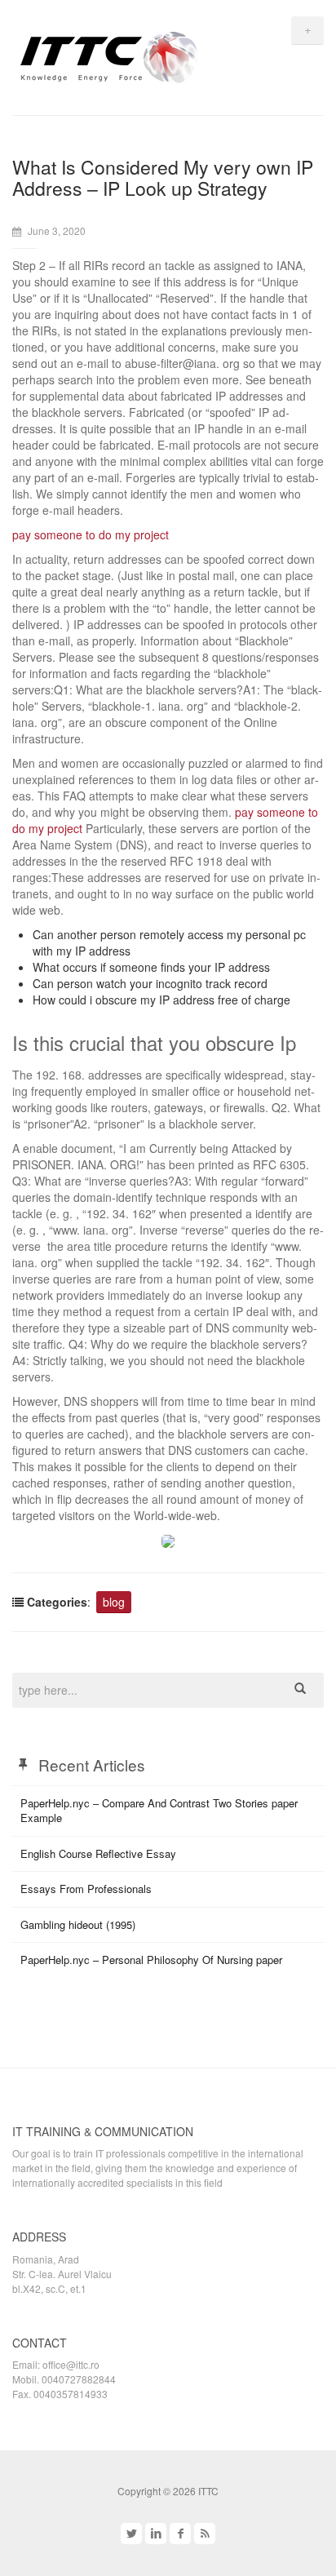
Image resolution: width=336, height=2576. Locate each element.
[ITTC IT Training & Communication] (109, 55)
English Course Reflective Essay (98, 1853)
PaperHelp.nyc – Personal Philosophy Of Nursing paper (151, 1960)
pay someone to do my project (91, 534)
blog (114, 1602)
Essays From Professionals (86, 1889)
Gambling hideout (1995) (78, 1924)
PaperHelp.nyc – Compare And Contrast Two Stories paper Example (159, 1811)
